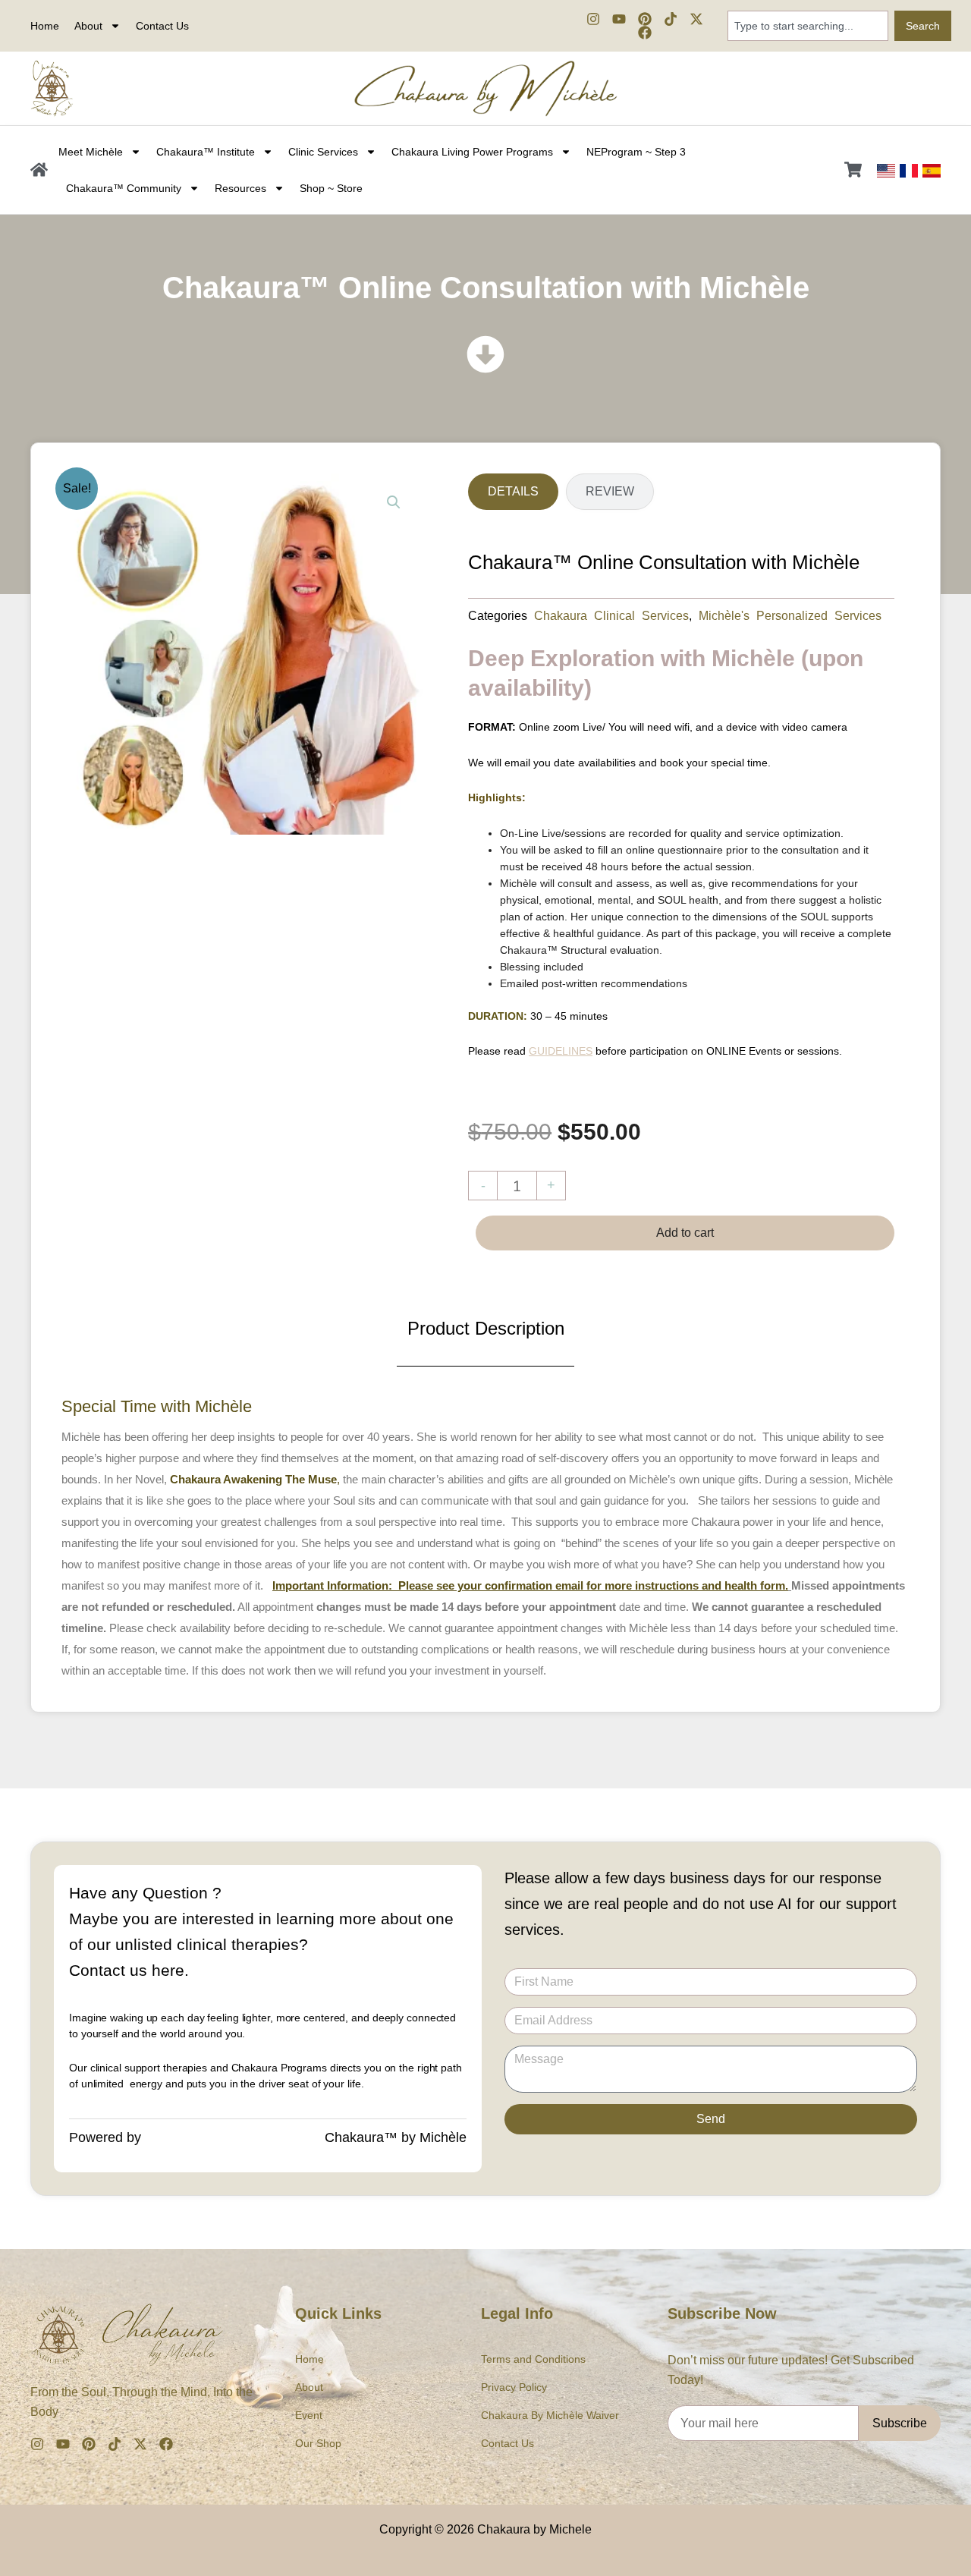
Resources (240, 188)
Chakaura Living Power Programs (472, 152)
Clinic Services (323, 152)
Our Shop (318, 2443)
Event (309, 2415)
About (309, 2387)
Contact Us (162, 26)
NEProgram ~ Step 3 (636, 152)
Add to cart (685, 1233)
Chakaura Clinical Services (611, 615)
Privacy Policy (514, 2387)
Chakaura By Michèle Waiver (550, 2415)
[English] (886, 170)
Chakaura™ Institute (206, 152)
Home (45, 26)
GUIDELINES (561, 1051)
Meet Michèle (91, 152)
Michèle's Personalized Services (790, 615)
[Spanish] (932, 170)
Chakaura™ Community (124, 188)
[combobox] (808, 26)
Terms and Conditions (533, 2359)
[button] (394, 502)
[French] (909, 170)
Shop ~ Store (331, 188)
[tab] (513, 492)
